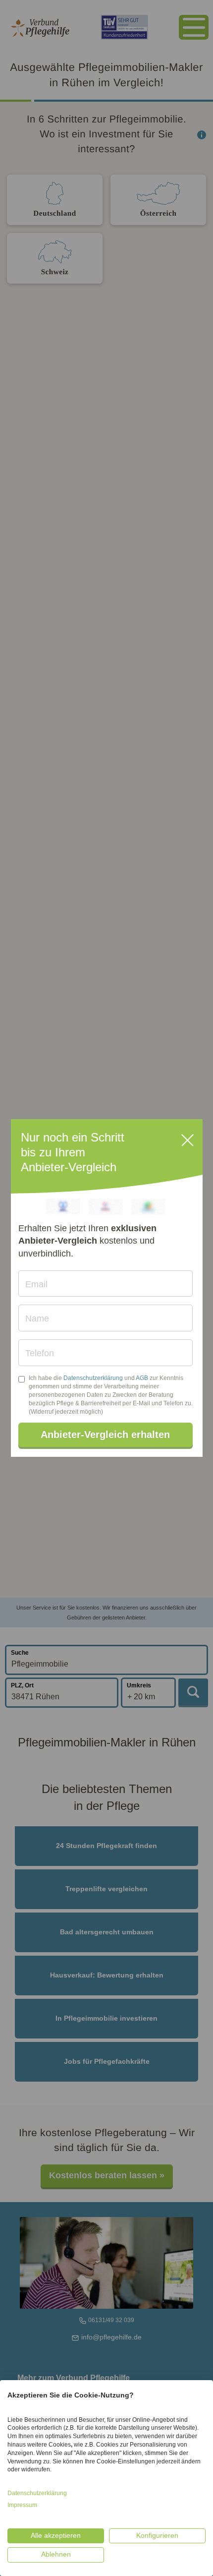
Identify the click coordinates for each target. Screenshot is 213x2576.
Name (37, 1318)
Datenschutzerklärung (93, 1378)
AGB (142, 1378)
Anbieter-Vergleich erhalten (105, 1435)
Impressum (22, 2505)
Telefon (40, 1353)
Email (36, 1284)
